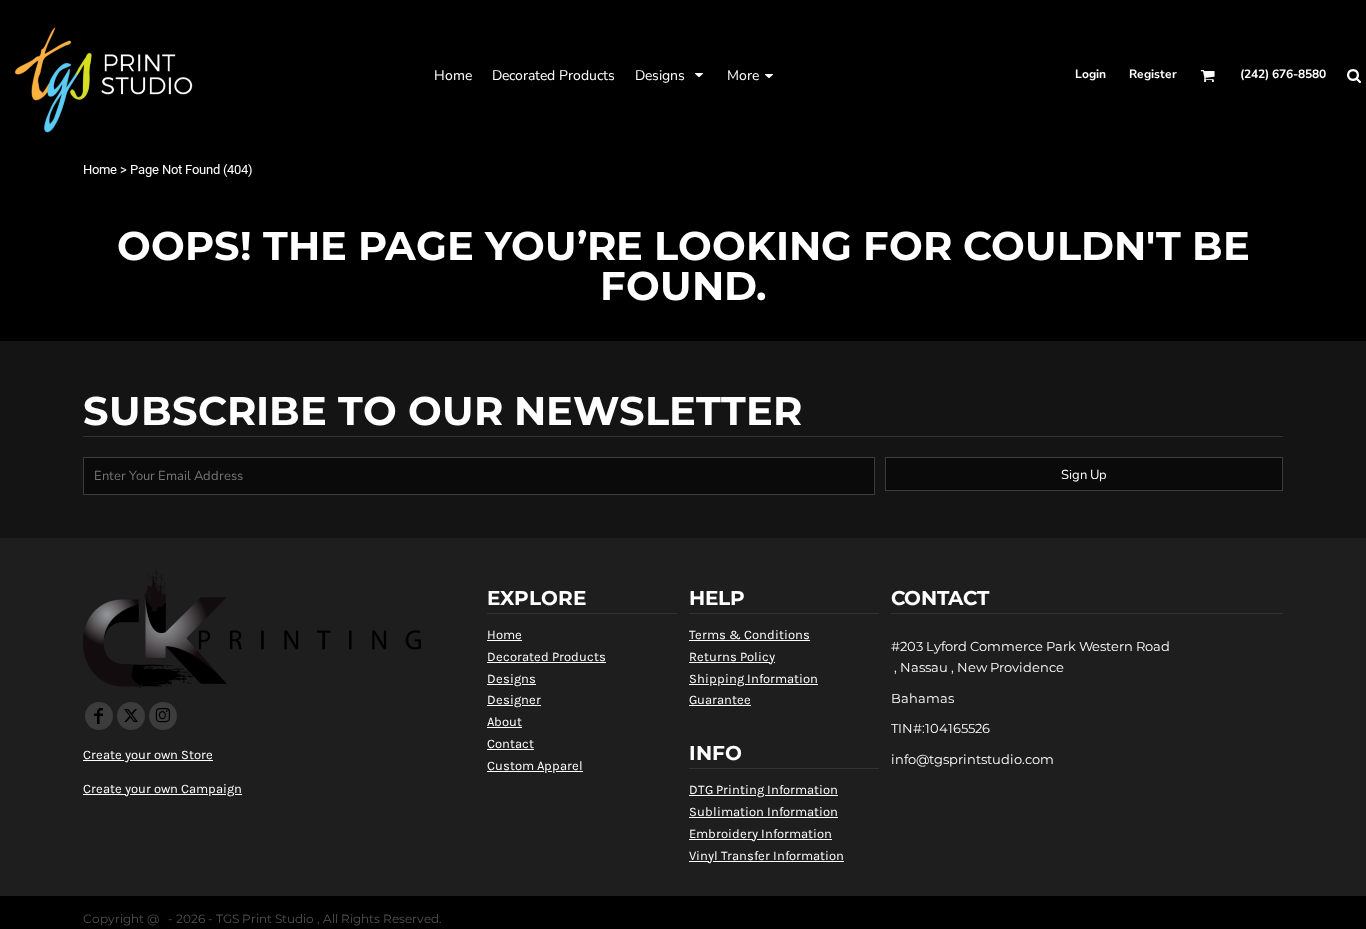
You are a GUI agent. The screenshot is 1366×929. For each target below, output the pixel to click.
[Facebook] (99, 716)
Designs (511, 678)
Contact (510, 743)
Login (1090, 74)
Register (1153, 74)
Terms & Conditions (749, 634)
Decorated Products (546, 656)
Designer (514, 699)
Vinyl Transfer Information (766, 855)
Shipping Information (753, 678)
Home (100, 169)
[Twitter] (131, 716)
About (504, 721)
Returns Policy (732, 656)
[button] (553, 75)
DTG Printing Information (763, 789)
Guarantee (720, 699)
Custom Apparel (535, 765)
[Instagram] (163, 716)
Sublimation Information (763, 811)
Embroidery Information (760, 833)
